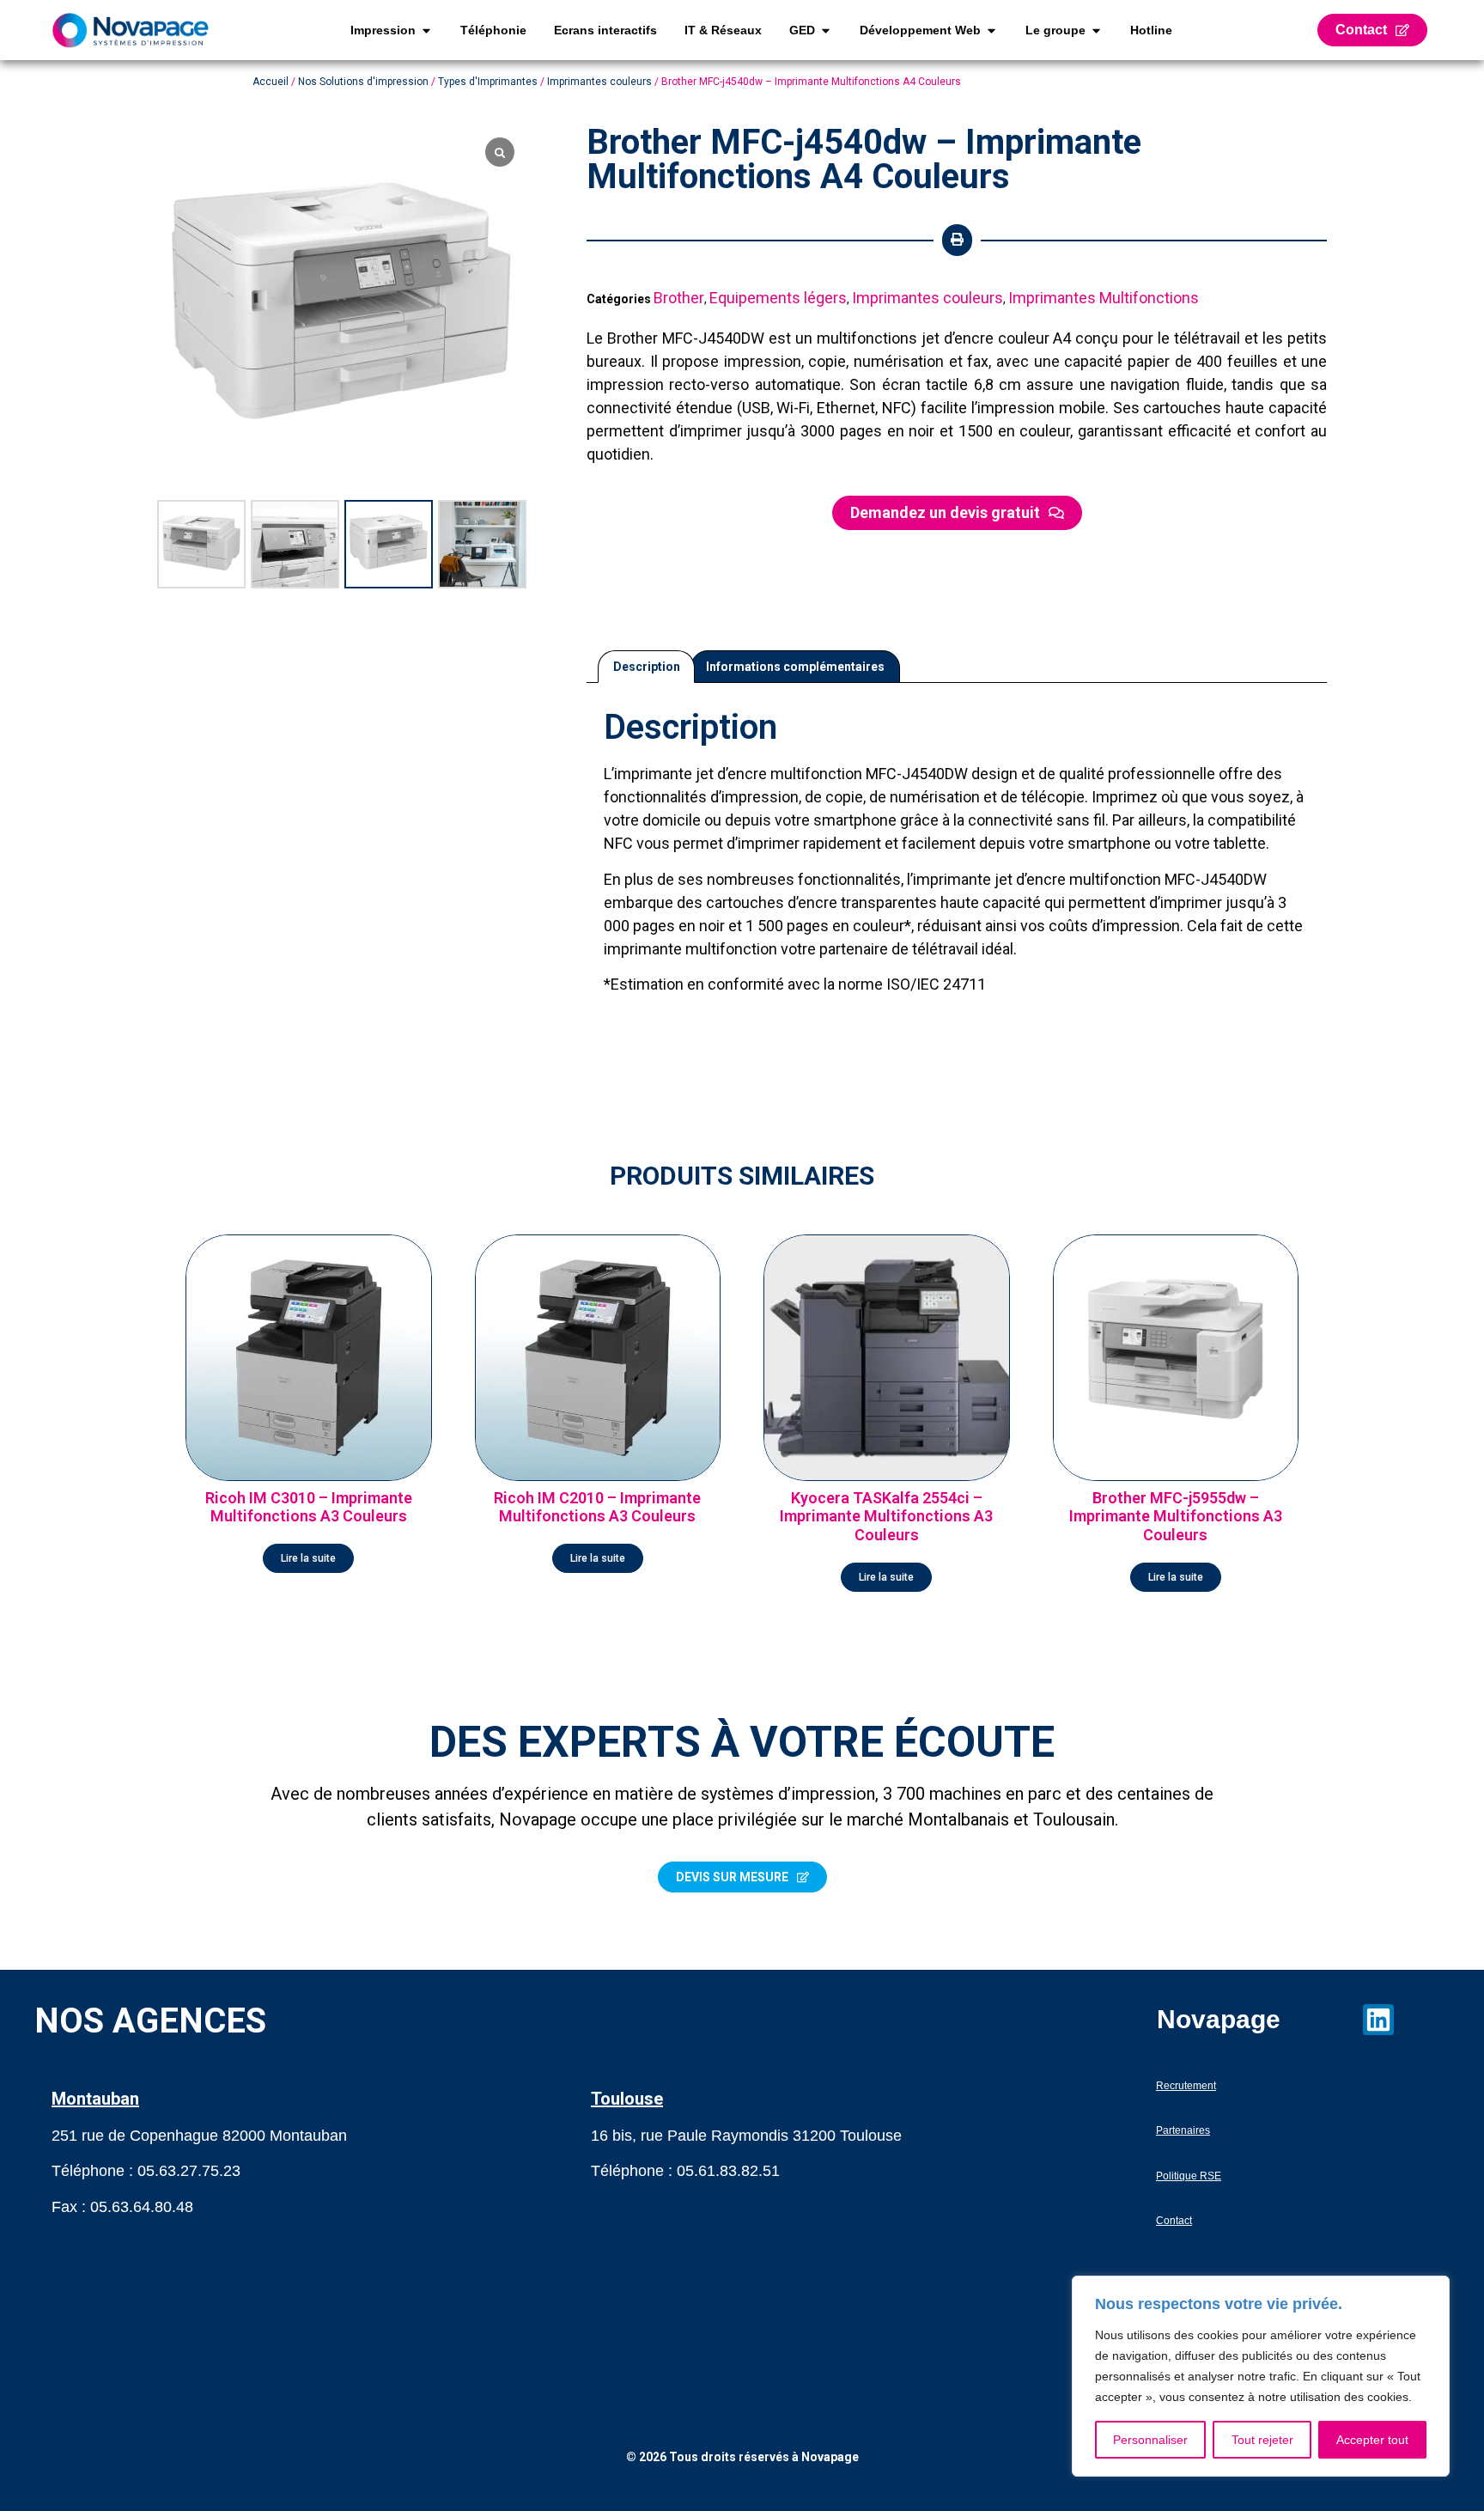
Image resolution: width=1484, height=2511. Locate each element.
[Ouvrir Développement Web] (991, 30)
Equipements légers (778, 298)
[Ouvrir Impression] (426, 30)
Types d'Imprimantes (488, 82)
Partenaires (1183, 2130)
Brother (679, 298)
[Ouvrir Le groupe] (1096, 30)
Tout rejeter (1262, 2440)
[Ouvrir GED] (826, 30)
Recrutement (1186, 2086)
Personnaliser (1150, 2440)
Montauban (95, 2099)
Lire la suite (308, 1558)
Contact (1174, 2221)
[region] (1261, 2376)
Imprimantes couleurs (599, 82)
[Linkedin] (1378, 2020)
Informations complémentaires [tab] (795, 667)
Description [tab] (647, 667)
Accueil (271, 82)
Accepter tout (1372, 2440)
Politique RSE (1189, 2176)
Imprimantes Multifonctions (1104, 298)
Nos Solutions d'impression (363, 82)
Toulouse (627, 2099)
